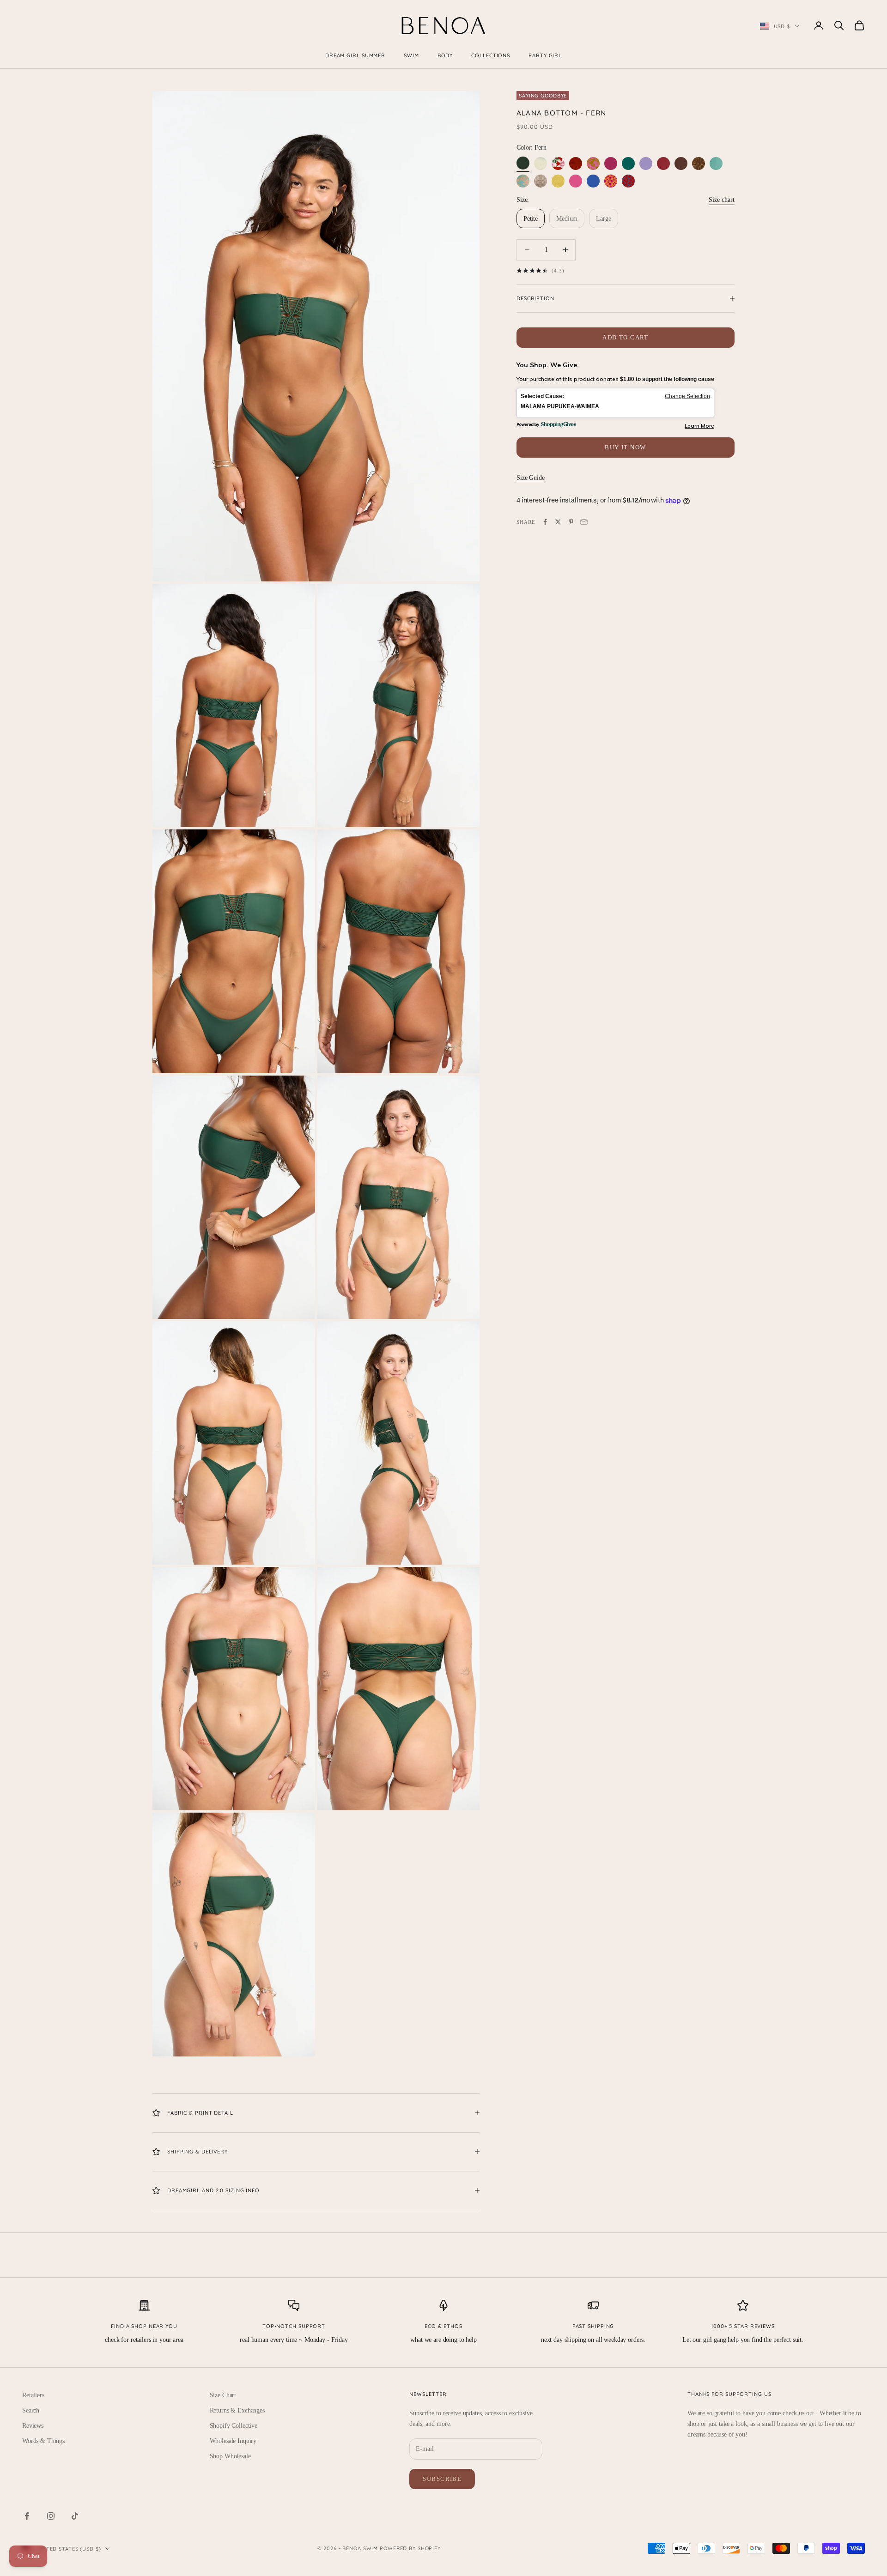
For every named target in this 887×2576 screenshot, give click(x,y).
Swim (411, 55)
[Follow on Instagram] (51, 2516)
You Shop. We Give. (548, 365)
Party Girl (545, 55)
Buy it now (625, 447)
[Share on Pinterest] (571, 522)
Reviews (33, 2426)
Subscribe (442, 2479)
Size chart (722, 200)
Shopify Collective (234, 2426)
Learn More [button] (699, 426)
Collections (491, 55)
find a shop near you (144, 2326)
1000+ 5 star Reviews (743, 2326)
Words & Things (43, 2441)
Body (445, 55)
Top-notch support (294, 2326)
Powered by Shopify (410, 2548)
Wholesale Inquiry (233, 2441)
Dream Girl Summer (355, 55)
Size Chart (223, 2395)
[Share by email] (584, 522)
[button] (615, 403)
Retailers (33, 2395)
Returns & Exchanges (237, 2410)
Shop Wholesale (230, 2456)
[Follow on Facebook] (27, 2516)
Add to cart (626, 337)
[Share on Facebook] (545, 522)
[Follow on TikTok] (75, 2516)
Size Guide (531, 478)
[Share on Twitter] (558, 522)
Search (31, 2410)
